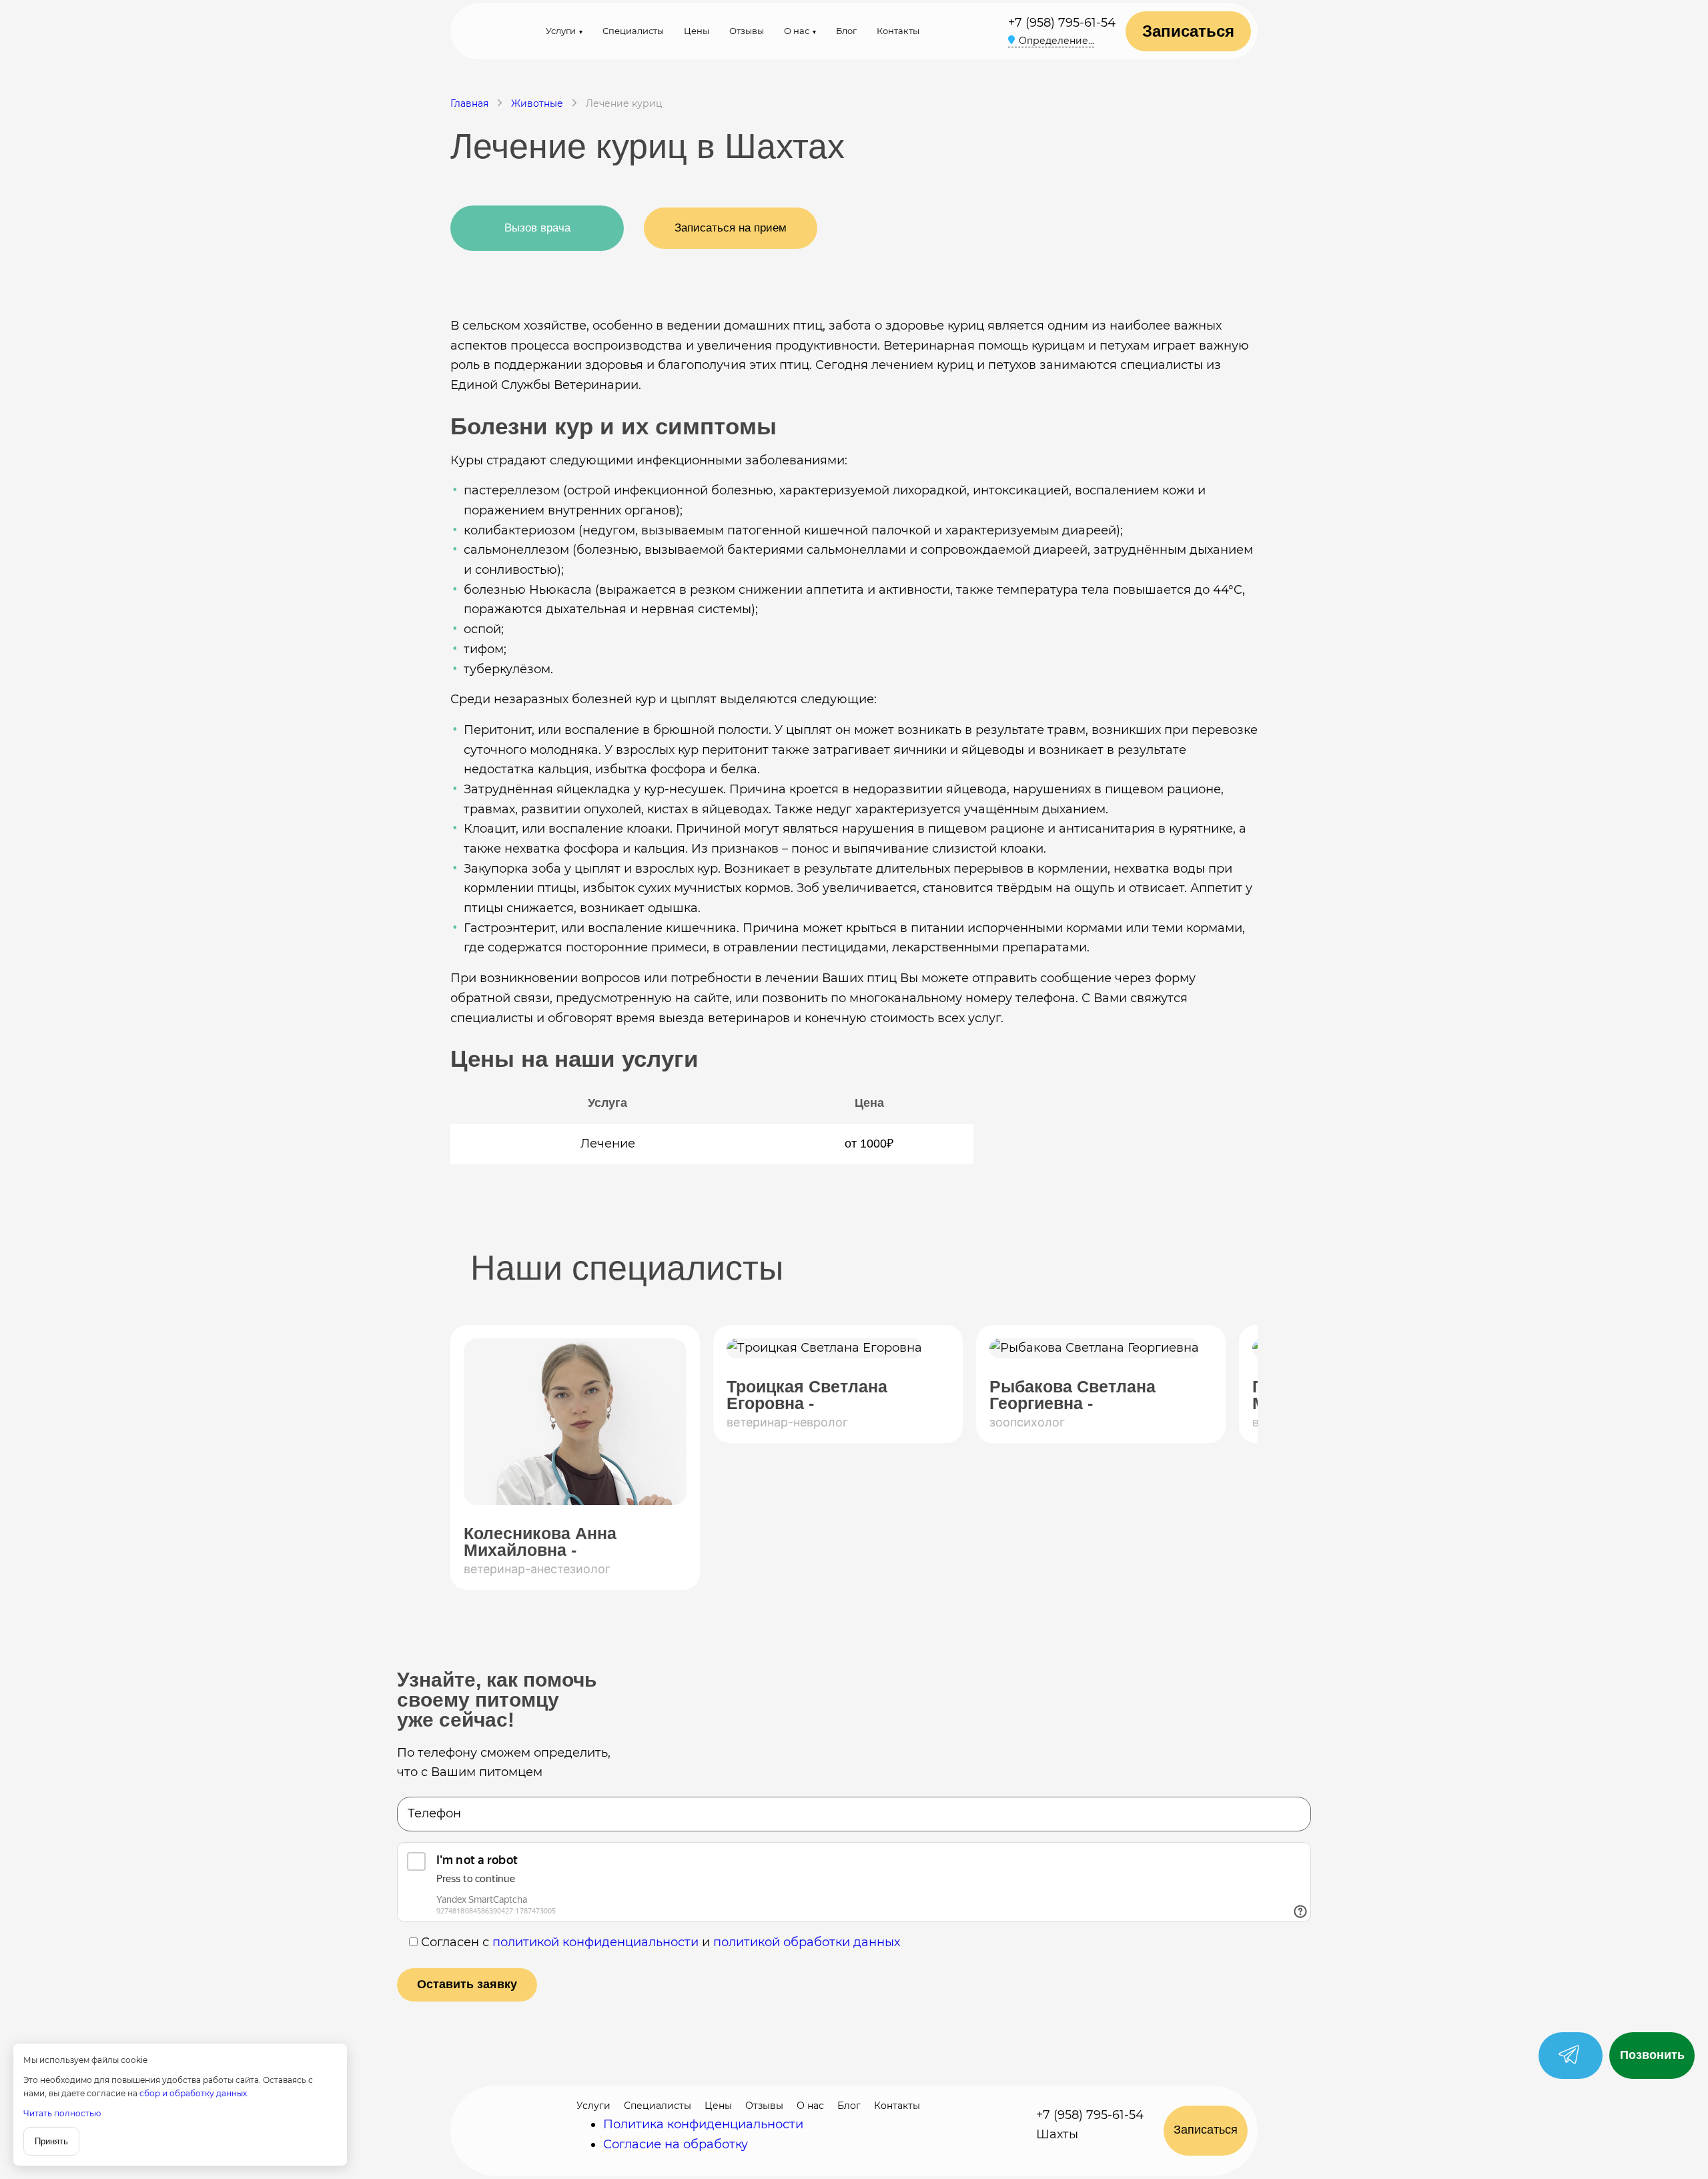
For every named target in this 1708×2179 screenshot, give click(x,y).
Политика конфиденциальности (703, 2124)
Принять (51, 2141)
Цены (697, 31)
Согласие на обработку (676, 2144)
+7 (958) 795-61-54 (1062, 23)
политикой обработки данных (807, 1942)
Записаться (1188, 31)
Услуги (561, 31)
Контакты (898, 31)
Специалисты (633, 31)
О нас (797, 31)
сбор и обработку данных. (194, 2093)
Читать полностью (62, 2113)
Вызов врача (537, 228)
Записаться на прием (731, 228)
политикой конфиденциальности (595, 1942)
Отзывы (747, 31)
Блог (846, 31)
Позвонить (1652, 2055)
